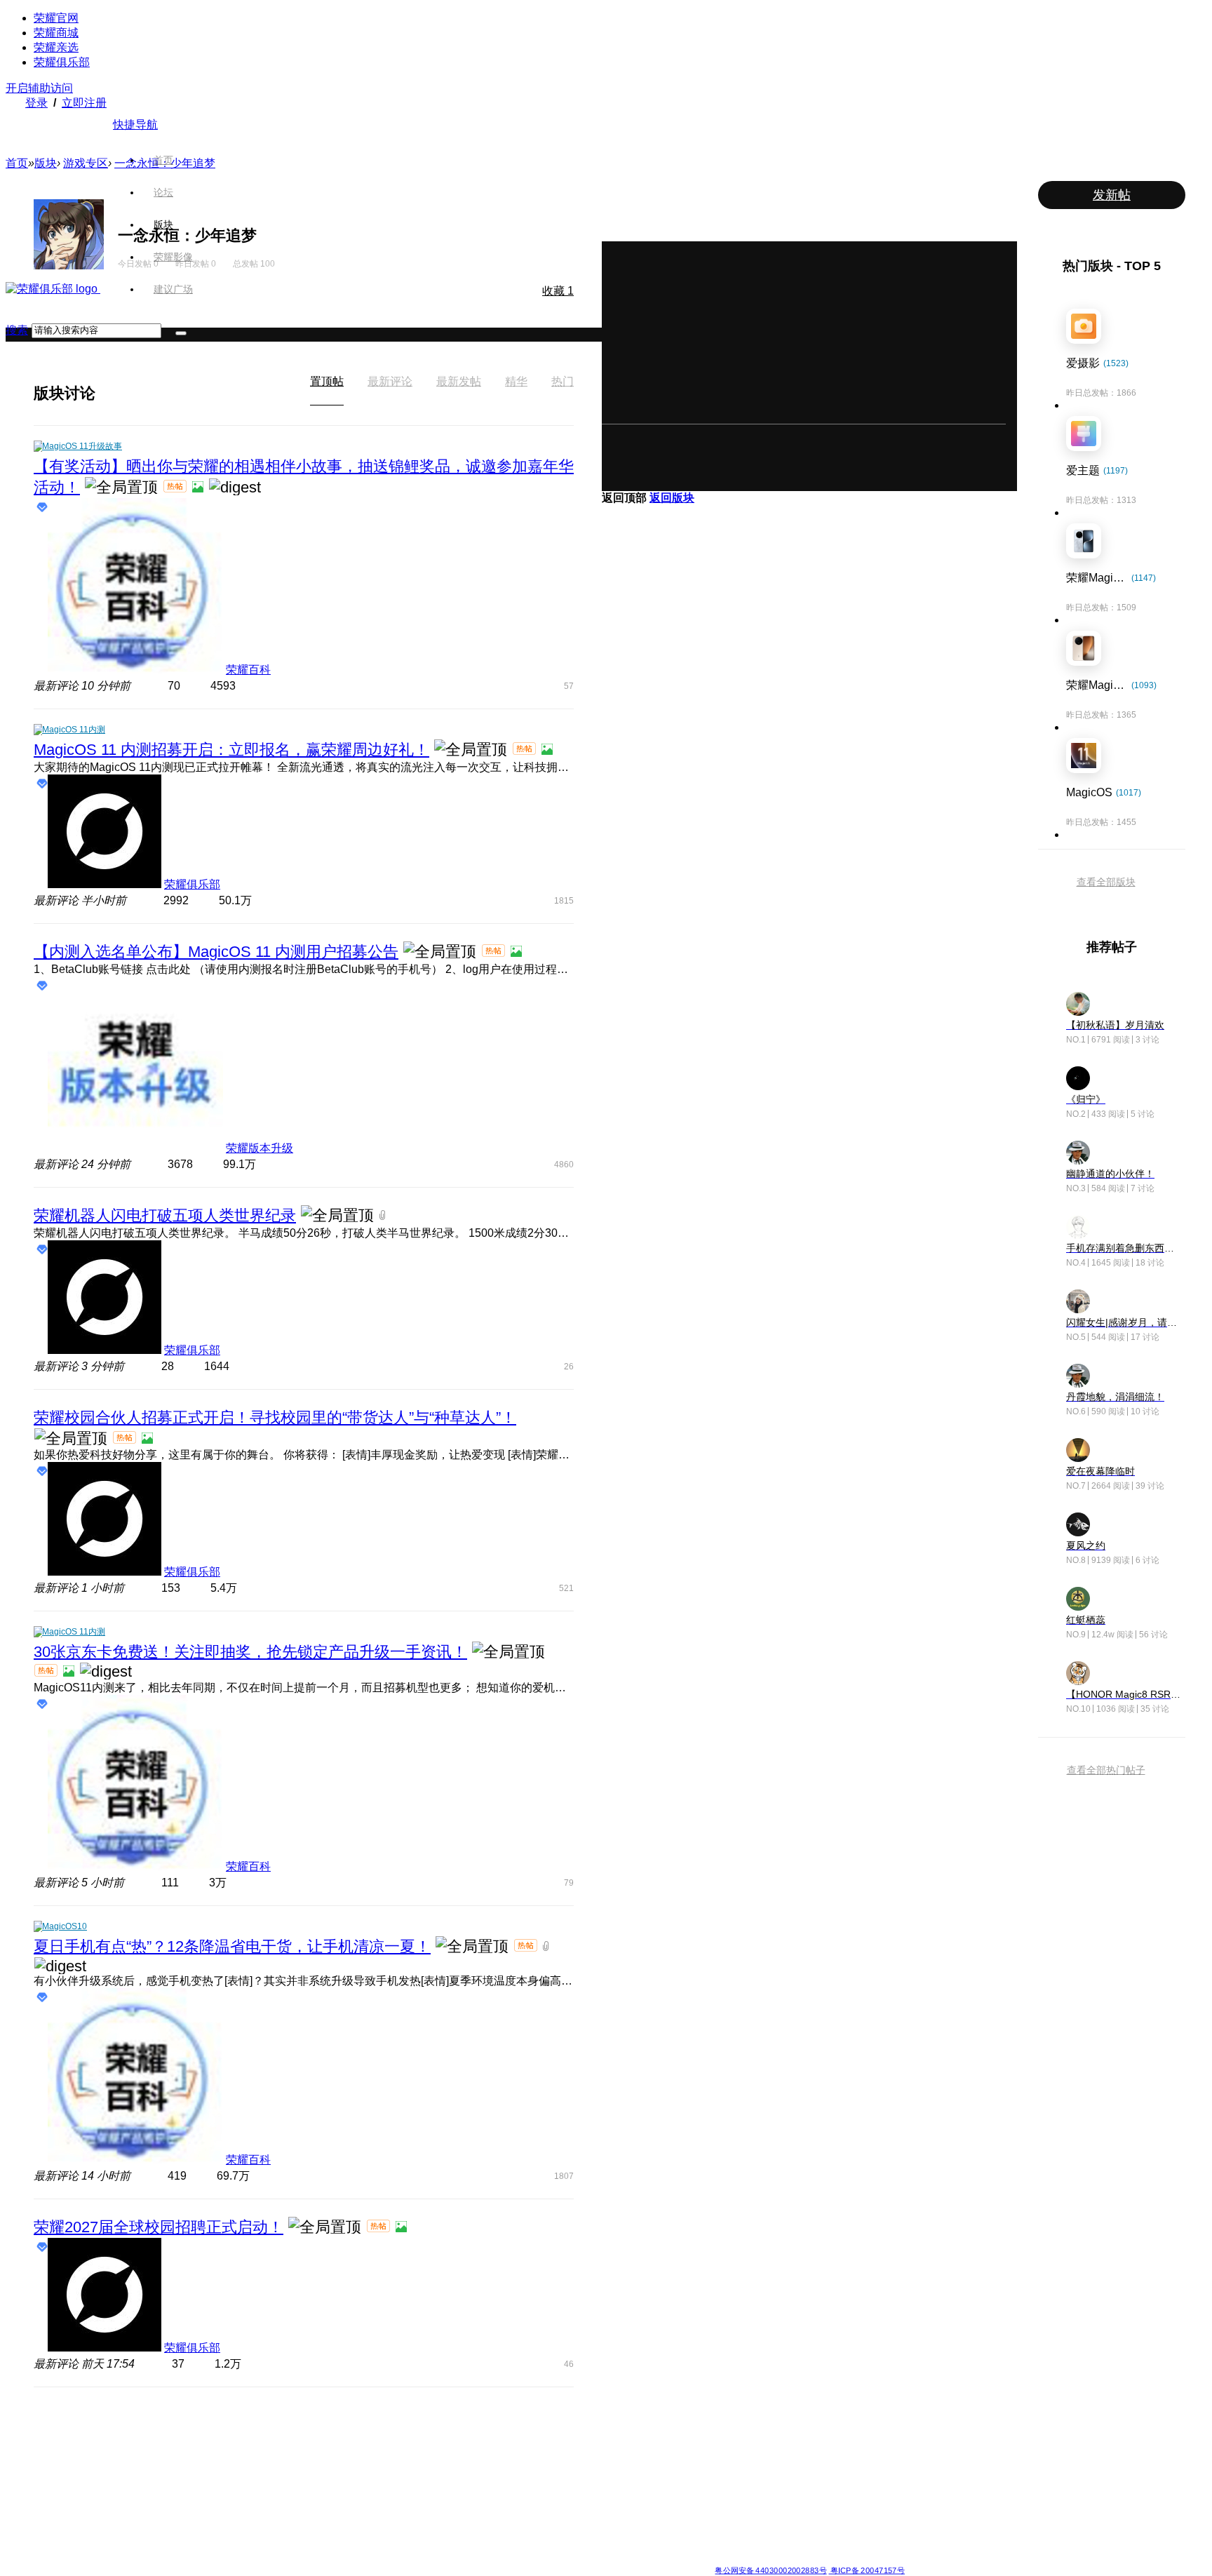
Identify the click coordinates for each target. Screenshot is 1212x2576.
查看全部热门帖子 (1106, 1770)
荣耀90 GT (328, 2528)
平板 (723, 2444)
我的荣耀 (630, 2478)
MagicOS (631, 2427)
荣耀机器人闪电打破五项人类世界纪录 (165, 1215)
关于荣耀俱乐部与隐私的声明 (442, 2559)
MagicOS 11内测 (74, 730)
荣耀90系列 (330, 2545)
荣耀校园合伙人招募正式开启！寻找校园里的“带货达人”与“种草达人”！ (275, 1417)
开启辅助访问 (39, 88)
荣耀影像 (173, 257)
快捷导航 (135, 125)
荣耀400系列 (332, 2461)
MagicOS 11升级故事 (82, 446)
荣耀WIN (426, 2427)
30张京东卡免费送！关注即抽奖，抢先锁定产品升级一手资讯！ (250, 1652)
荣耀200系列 (332, 2495)
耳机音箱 (732, 2495)
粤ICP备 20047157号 (867, 2570)
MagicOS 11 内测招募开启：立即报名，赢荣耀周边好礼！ (231, 750)
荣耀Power (532, 2461)
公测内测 (630, 2444)
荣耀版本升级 (260, 1148)
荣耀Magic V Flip (238, 2545)
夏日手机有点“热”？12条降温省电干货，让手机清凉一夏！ (232, 1946)
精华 (516, 381)
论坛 (163, 192)
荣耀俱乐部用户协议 (349, 2559)
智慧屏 (727, 2478)
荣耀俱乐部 (62, 62)
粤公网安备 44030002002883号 (770, 2570)
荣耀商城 (56, 33)
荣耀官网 (56, 18)
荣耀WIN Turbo (438, 2461)
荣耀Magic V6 (233, 2427)
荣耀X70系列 (536, 2545)
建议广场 (173, 289)
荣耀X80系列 (536, 2444)
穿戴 (723, 2461)
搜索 (17, 330)
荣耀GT (525, 2511)
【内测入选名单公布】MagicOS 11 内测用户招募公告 (216, 952)
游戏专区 (86, 163)
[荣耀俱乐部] (53, 289)
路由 (723, 2511)
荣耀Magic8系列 (237, 2444)
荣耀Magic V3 (233, 2511)
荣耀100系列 (332, 2511)
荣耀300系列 (332, 2478)
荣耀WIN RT (433, 2444)
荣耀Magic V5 (233, 2461)
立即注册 (84, 103)
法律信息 (560, 2559)
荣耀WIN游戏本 (439, 2478)
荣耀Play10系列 (541, 2478)
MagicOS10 (65, 1926)
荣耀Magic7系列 (237, 2495)
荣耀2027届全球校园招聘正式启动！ (159, 2227)
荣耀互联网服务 (846, 2427)
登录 (36, 103)
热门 (563, 381)
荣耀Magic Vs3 (235, 2528)
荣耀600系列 (332, 2427)
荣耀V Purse (535, 2528)
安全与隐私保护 (642, 2461)
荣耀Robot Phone (545, 2427)
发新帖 (1112, 195)
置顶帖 (327, 381)
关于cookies (520, 2559)
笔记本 (727, 2427)
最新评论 (390, 381)
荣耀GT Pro (533, 2495)
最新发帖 (459, 381)
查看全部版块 (1106, 882)
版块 (163, 224)
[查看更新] (108, 393)
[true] (181, 333)
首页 (163, 160)
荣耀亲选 (56, 47)
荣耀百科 (248, 670)
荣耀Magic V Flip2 (241, 2478)
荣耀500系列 (332, 2444)
